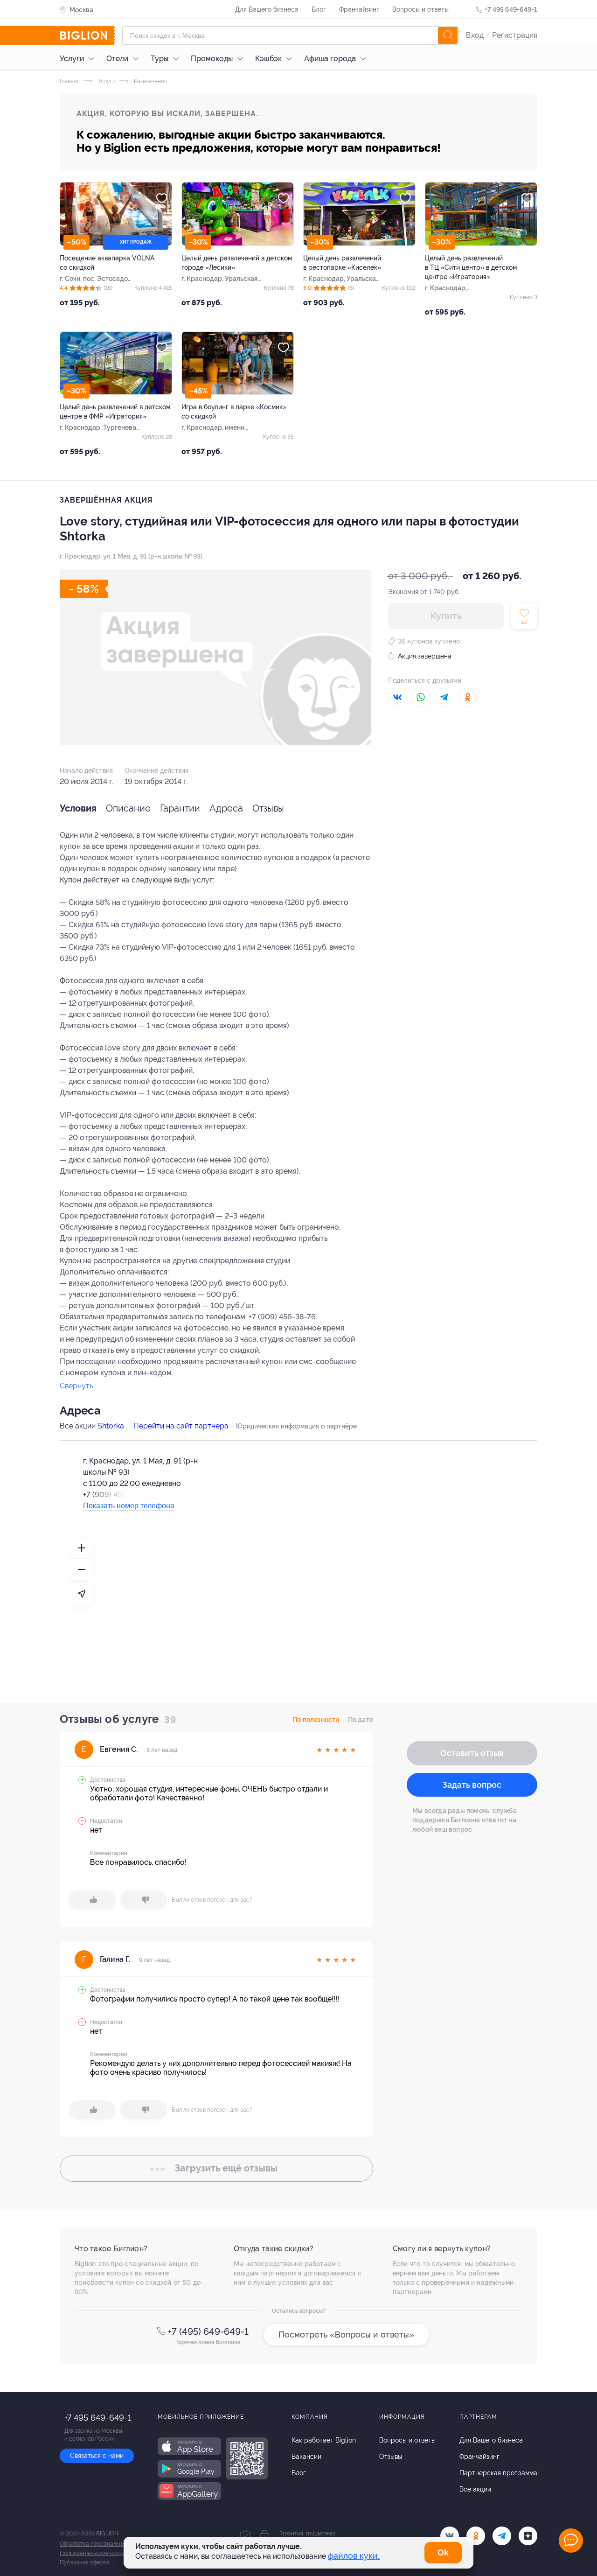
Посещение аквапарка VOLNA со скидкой (107, 263)
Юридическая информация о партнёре (296, 1426)
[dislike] (144, 1900)
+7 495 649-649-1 (511, 9)
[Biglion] (87, 35)
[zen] (528, 2536)
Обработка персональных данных (105, 2544)
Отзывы (268, 808)
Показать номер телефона (129, 1506)
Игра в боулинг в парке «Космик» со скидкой (234, 412)
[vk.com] (450, 2536)
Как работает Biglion (324, 2440)
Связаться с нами (97, 2456)
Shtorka (111, 1426)
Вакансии (306, 2457)
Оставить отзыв (472, 1753)
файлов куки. (354, 2556)
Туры (160, 59)
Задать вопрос (472, 1785)
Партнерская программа (498, 2473)
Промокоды (212, 59)
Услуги (72, 59)
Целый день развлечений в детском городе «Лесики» (237, 263)
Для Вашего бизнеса (267, 9)
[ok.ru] (476, 2536)
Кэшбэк (268, 59)
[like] (92, 1900)
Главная (70, 81)
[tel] (502, 2536)
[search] (448, 35)
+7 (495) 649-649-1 (208, 2331)
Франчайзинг (359, 9)
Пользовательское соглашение (101, 2553)
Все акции (475, 2489)
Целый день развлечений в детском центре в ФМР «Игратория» (115, 412)
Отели (117, 59)
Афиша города (330, 59)
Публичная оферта (85, 2562)
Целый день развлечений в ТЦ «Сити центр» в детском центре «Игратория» (471, 267)
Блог (319, 9)
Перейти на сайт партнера (181, 1426)
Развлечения (150, 81)
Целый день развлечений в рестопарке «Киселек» (342, 263)
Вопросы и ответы (420, 9)
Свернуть (76, 1386)
